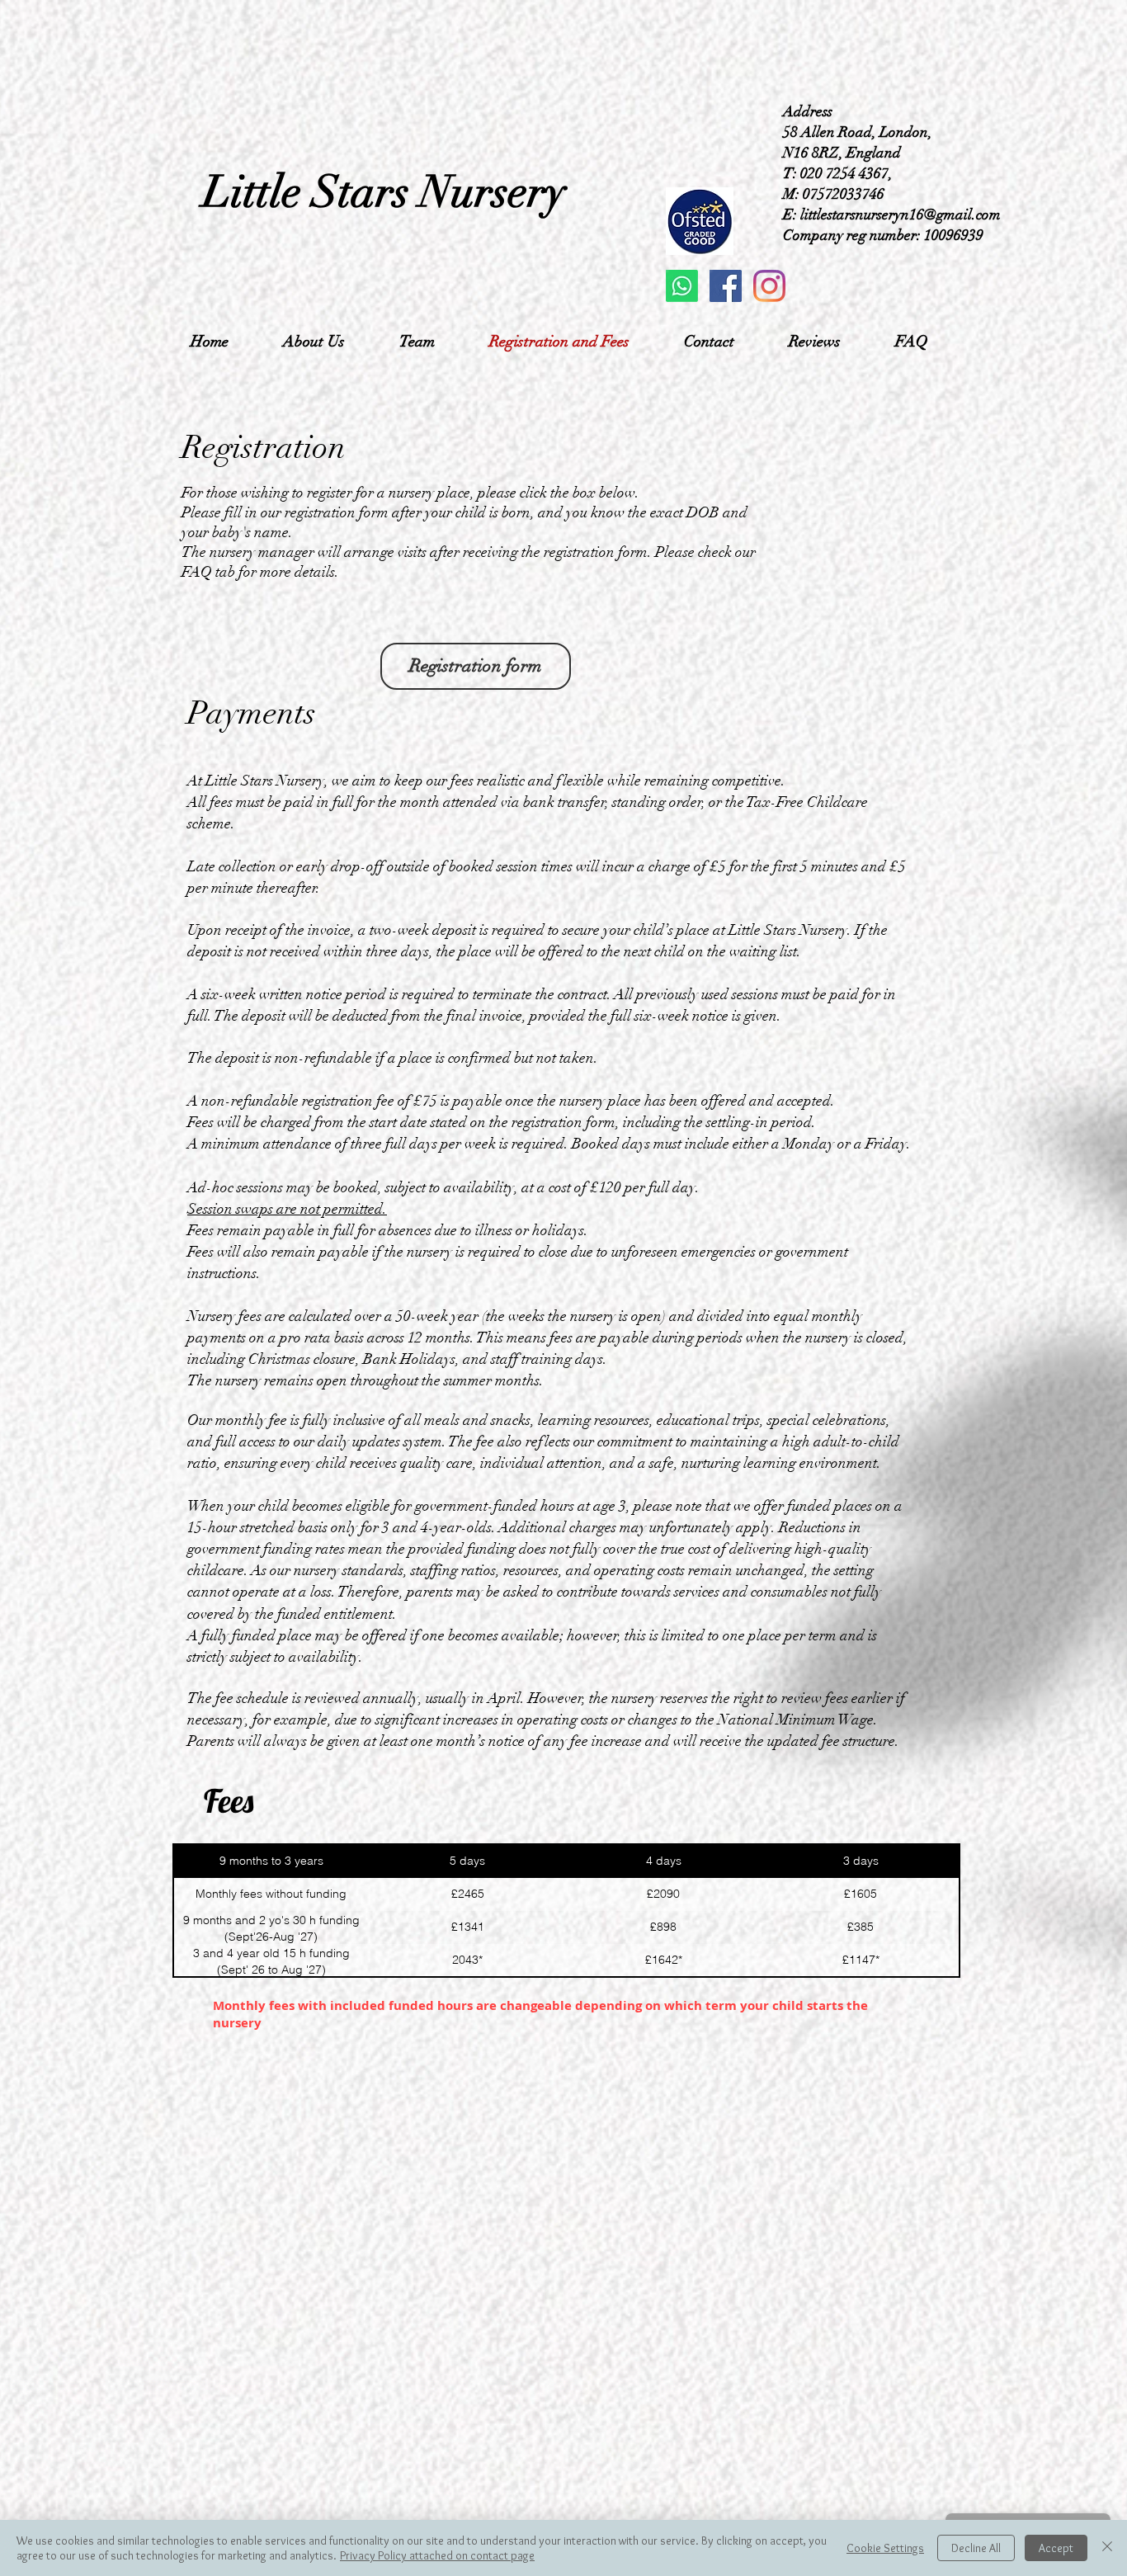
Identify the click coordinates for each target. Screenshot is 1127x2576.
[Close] (1107, 2548)
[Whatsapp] (682, 286)
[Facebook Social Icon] (726, 286)
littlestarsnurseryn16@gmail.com (901, 215)
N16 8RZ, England (842, 153)
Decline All (976, 2548)
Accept (1056, 2548)
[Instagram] (769, 286)
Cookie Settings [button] (885, 2548)
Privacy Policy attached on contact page (437, 2555)
